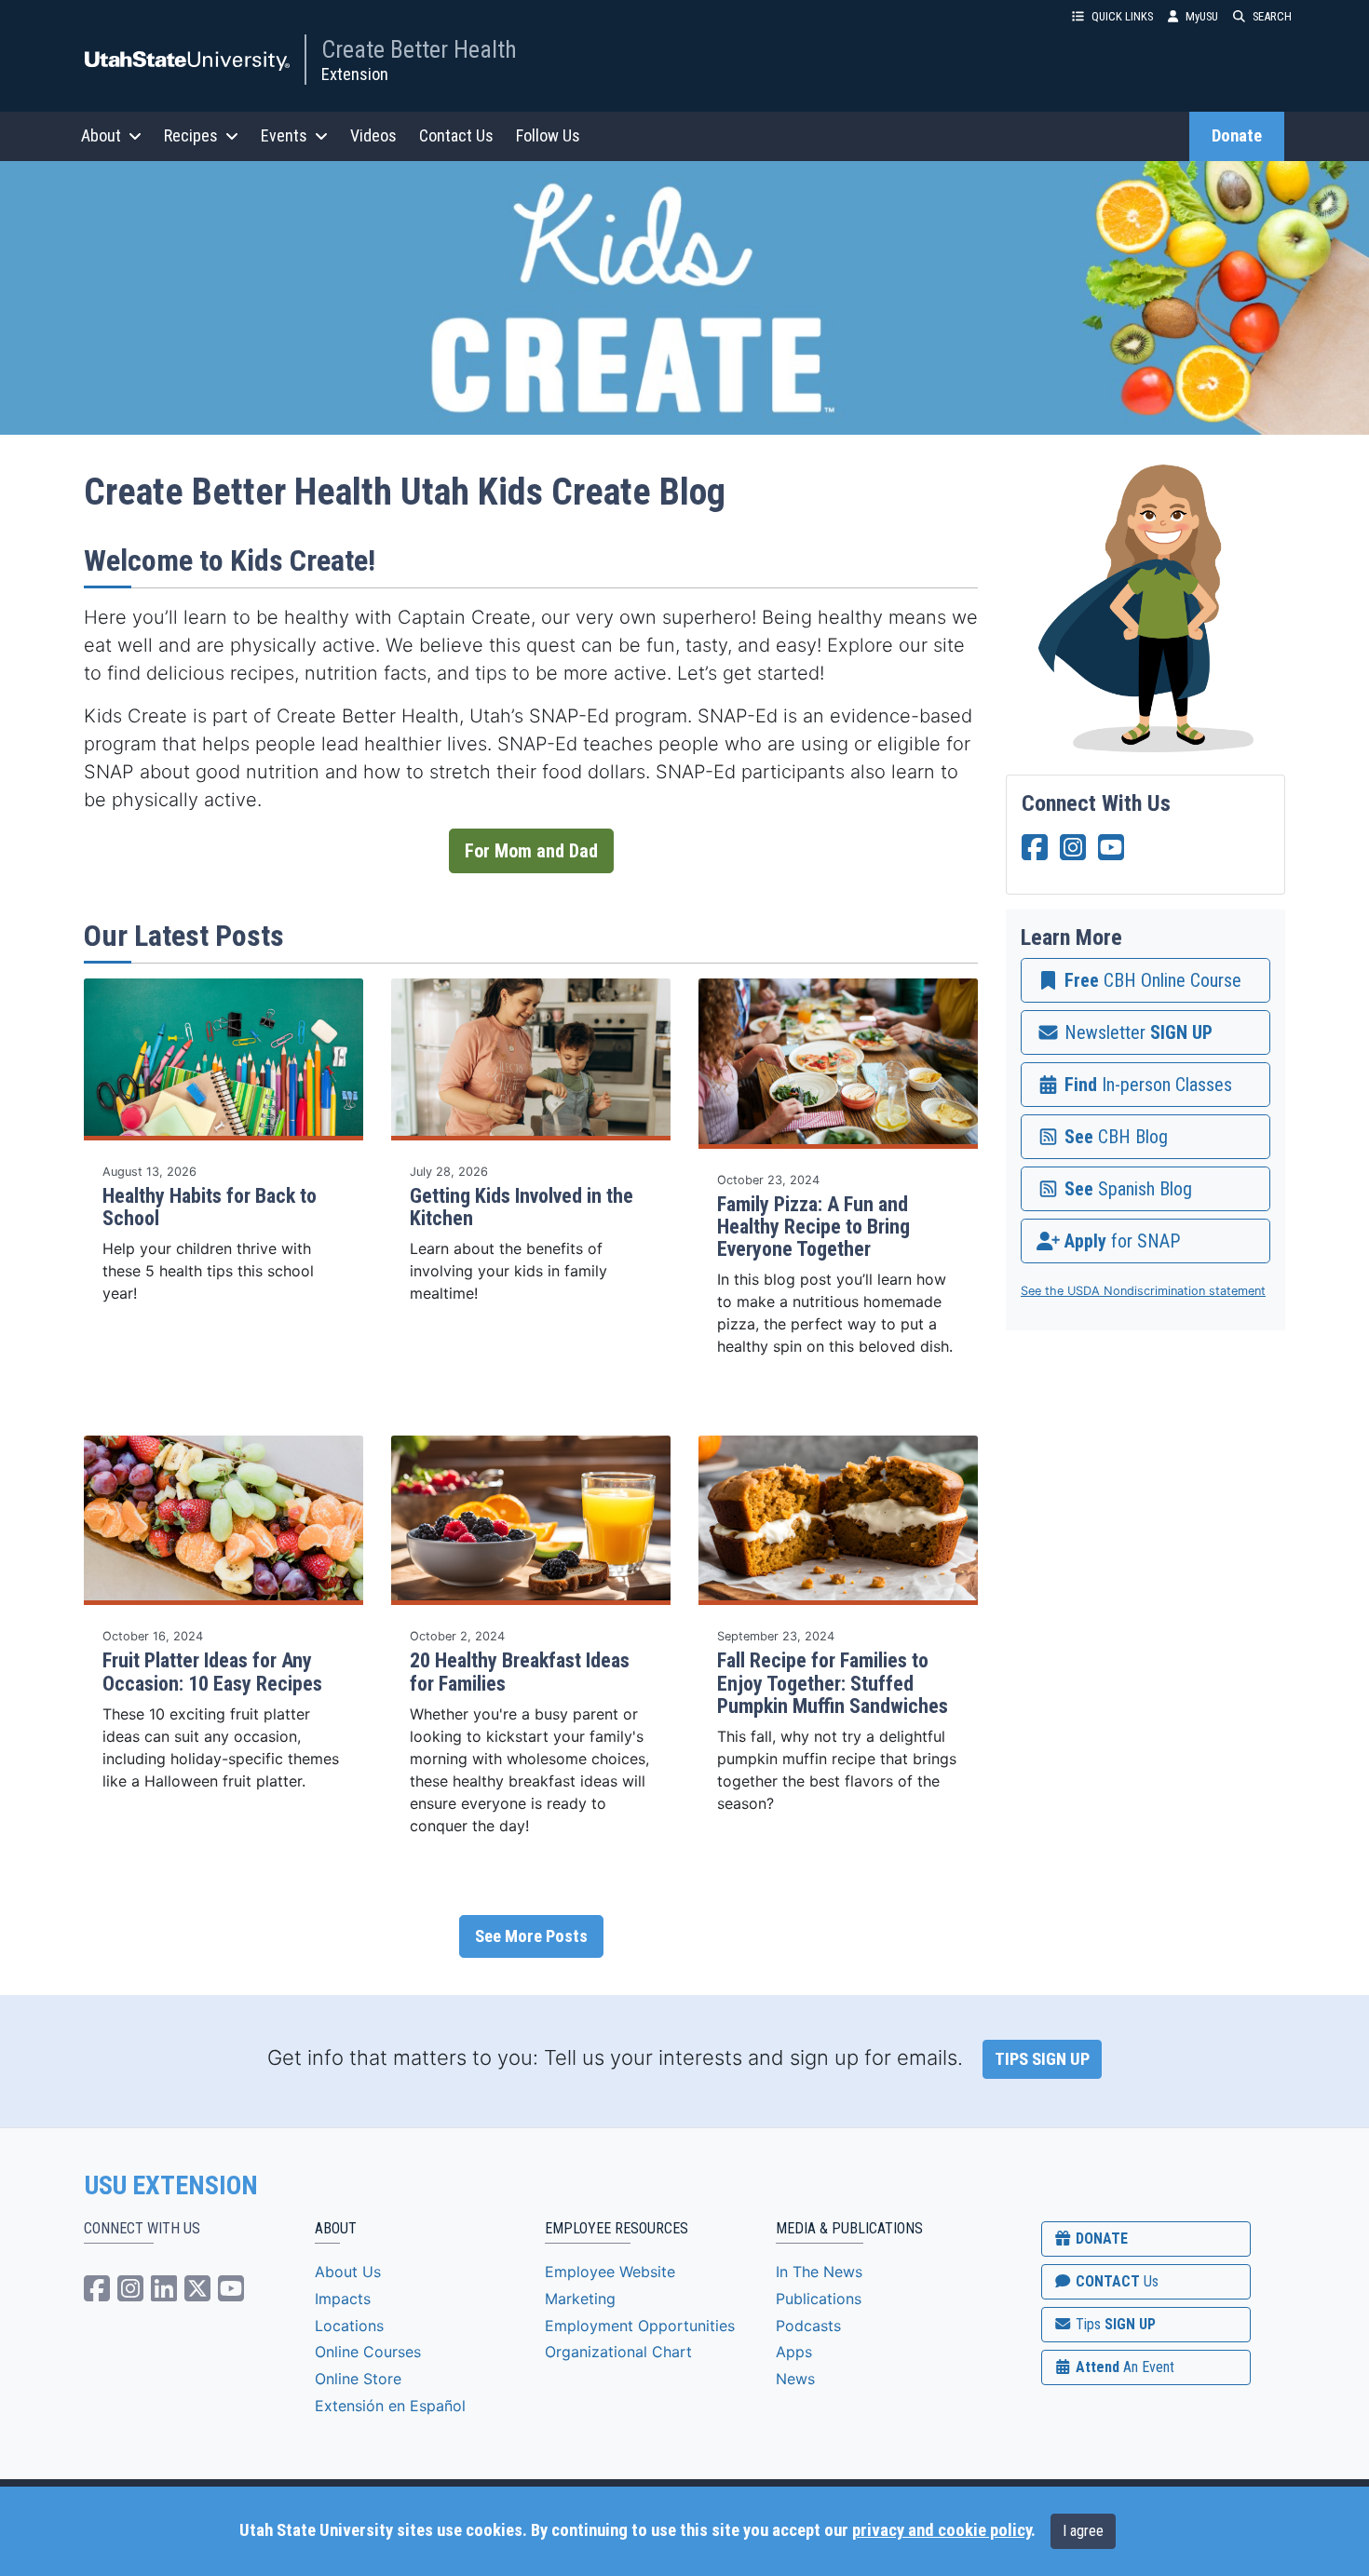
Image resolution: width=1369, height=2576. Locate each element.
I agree (1083, 2531)
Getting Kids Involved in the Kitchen (522, 1207)
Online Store (358, 2379)
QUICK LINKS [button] (1122, 16)
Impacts (343, 2299)
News (795, 2379)
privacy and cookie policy (942, 2530)
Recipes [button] (191, 135)
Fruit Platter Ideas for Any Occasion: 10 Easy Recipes (212, 1672)
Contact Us (456, 135)
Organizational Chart (618, 2352)
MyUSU (1202, 16)
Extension (355, 74)
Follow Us (548, 135)
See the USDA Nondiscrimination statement (1143, 1291)
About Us (348, 2272)
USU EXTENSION (171, 2186)
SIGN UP (1114, 2324)
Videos (373, 135)
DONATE (1100, 2239)
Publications (819, 2299)
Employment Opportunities (640, 2326)
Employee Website (610, 2272)
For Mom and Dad (531, 851)
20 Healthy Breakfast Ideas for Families (520, 1672)
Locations (349, 2326)
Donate (1237, 136)
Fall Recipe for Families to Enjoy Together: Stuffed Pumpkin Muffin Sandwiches (833, 1683)
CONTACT (1115, 2281)
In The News (819, 2272)
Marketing (580, 2299)
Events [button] (284, 135)
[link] (1145, 980)
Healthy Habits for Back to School (210, 1207)
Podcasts (808, 2326)
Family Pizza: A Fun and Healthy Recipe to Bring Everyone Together (813, 1227)
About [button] (101, 135)
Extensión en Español (390, 2406)
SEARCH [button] (1272, 16)
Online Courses (368, 2352)
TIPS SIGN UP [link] (1042, 2059)
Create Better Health (419, 49)
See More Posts (531, 1936)
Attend (1123, 2367)
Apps (794, 2352)
